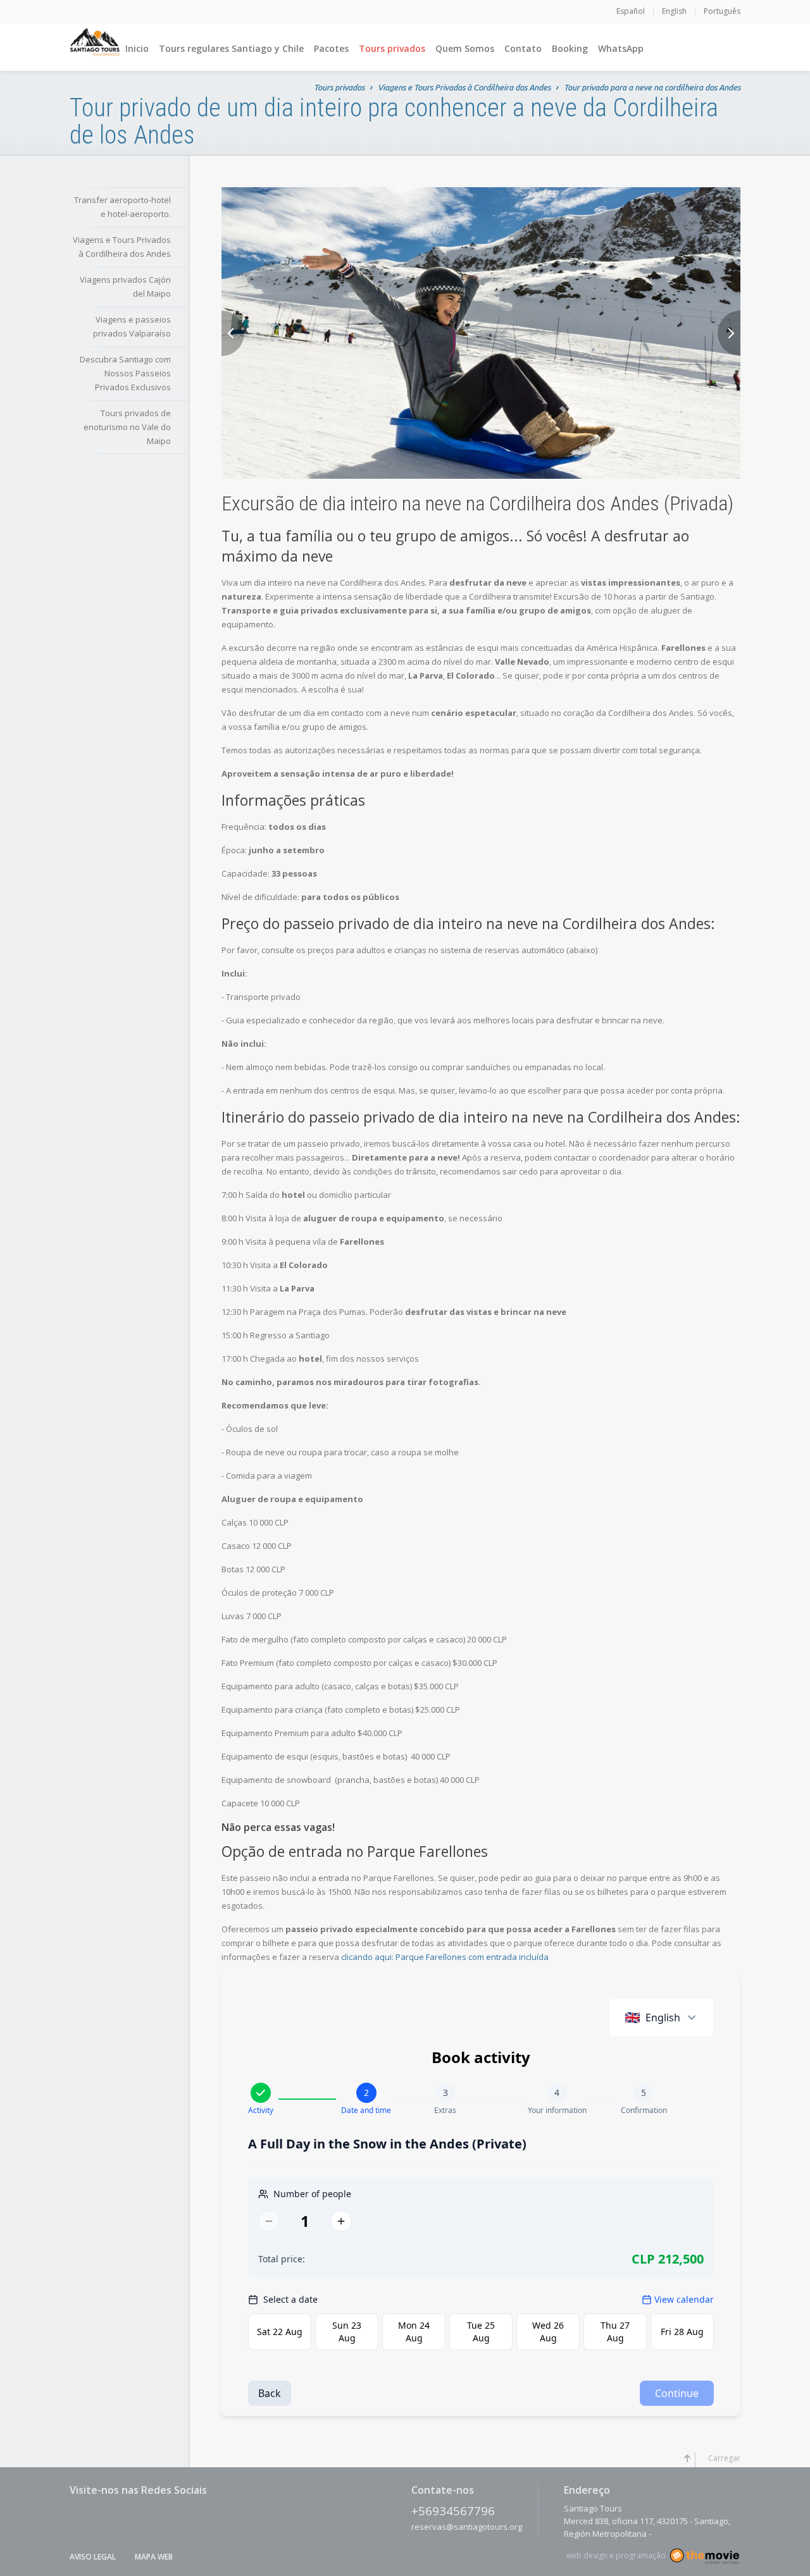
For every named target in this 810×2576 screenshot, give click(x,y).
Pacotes (331, 48)
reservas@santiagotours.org (467, 2527)
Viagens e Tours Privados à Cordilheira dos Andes (464, 87)
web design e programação (616, 2555)
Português (722, 11)
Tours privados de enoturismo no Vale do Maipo (127, 427)
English (674, 11)
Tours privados (392, 48)
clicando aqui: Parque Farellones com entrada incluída (444, 1957)
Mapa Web (154, 2557)
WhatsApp (621, 48)
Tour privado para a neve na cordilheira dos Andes (652, 87)
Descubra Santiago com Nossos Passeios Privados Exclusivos (125, 373)
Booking (570, 48)
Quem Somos (465, 48)
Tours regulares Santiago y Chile (231, 48)
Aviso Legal (93, 2557)
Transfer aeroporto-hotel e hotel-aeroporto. (122, 207)
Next (729, 333)
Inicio (137, 48)
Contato (523, 48)
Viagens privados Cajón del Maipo (125, 287)
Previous (233, 333)
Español (631, 11)
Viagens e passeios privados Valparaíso (132, 326)
